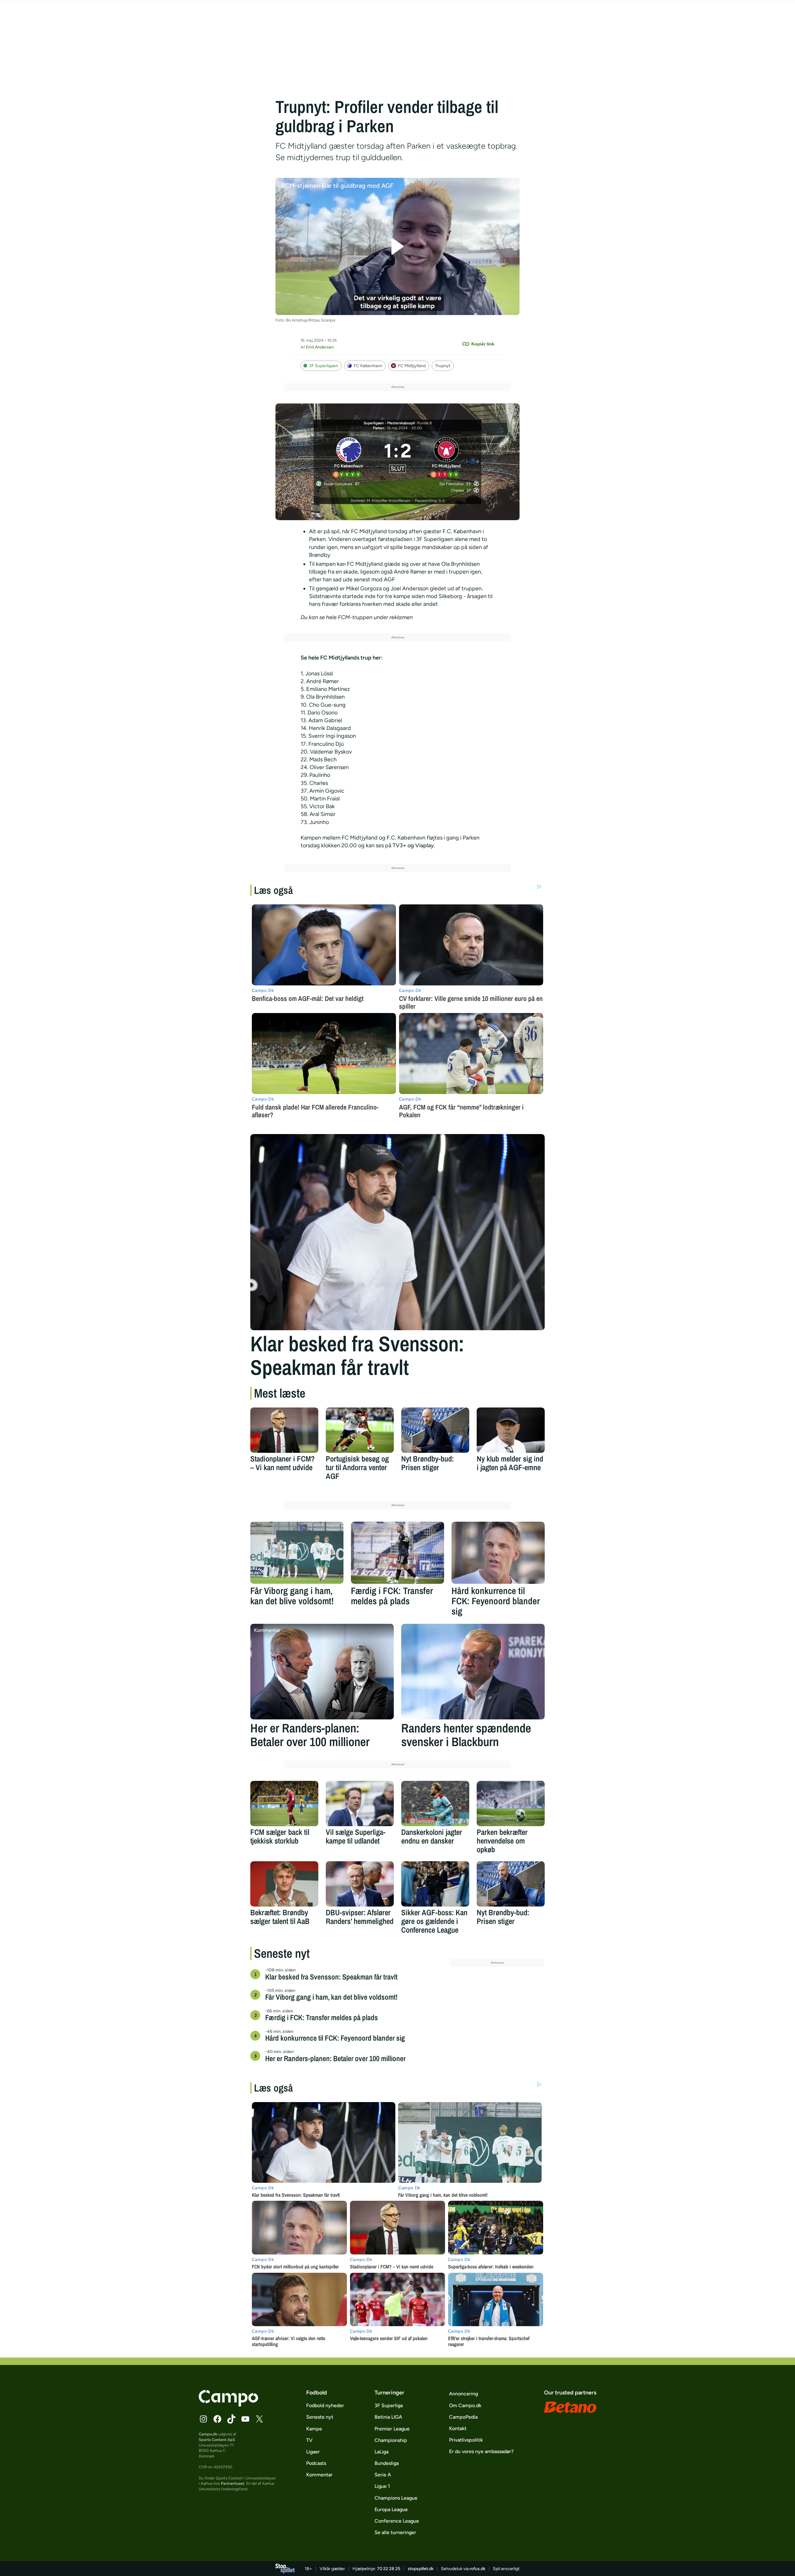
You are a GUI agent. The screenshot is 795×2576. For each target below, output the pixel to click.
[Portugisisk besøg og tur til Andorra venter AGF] (360, 1430)
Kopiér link (483, 344)
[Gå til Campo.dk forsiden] (228, 2405)
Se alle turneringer (395, 2532)
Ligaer (313, 2452)
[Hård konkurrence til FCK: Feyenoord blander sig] (498, 1553)
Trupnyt (443, 366)
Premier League (392, 2429)
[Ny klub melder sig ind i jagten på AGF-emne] (511, 1430)
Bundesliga (387, 2463)
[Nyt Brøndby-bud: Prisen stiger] (435, 1430)
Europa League (391, 2509)
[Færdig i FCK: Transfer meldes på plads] (397, 1553)
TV (309, 2440)
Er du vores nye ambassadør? (481, 2451)
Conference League (397, 2521)
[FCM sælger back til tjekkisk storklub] (284, 1804)
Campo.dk (208, 2434)
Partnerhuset (233, 2483)
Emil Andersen (320, 347)
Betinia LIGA (388, 2417)
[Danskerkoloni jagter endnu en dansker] (435, 1804)
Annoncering (463, 2394)
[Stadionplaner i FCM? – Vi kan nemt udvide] (284, 1430)
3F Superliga (389, 2405)
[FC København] (349, 457)
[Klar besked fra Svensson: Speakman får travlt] (397, 1232)
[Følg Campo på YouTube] (245, 2419)
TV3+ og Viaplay (413, 845)
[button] (398, 247)
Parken (379, 428)
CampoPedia (463, 2417)
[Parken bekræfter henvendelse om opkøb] (511, 1804)
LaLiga (382, 2452)
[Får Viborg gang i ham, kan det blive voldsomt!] (297, 1553)
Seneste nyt (320, 2417)
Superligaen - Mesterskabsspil (389, 423)
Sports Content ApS (217, 2440)
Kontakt (458, 2428)
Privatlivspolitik (466, 2440)
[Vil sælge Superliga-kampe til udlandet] (360, 1804)
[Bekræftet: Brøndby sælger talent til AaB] (284, 1884)
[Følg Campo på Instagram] (203, 2419)
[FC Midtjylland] (447, 457)
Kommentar (319, 2475)
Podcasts (316, 2463)
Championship (391, 2440)
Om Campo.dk (465, 2405)
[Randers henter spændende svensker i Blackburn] (473, 1672)
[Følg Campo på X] (259, 2419)
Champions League (396, 2498)
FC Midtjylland (412, 366)
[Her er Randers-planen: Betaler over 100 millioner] (322, 1672)
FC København (368, 366)
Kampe (314, 2429)
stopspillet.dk (421, 2569)
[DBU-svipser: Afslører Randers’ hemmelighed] (360, 1884)
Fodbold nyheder (325, 2405)
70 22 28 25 (389, 2569)
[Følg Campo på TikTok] (231, 2419)
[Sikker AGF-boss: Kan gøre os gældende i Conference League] (435, 1884)
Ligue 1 (382, 2486)
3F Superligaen (324, 366)
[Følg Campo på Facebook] (217, 2419)
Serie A (383, 2475)
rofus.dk (477, 2569)
